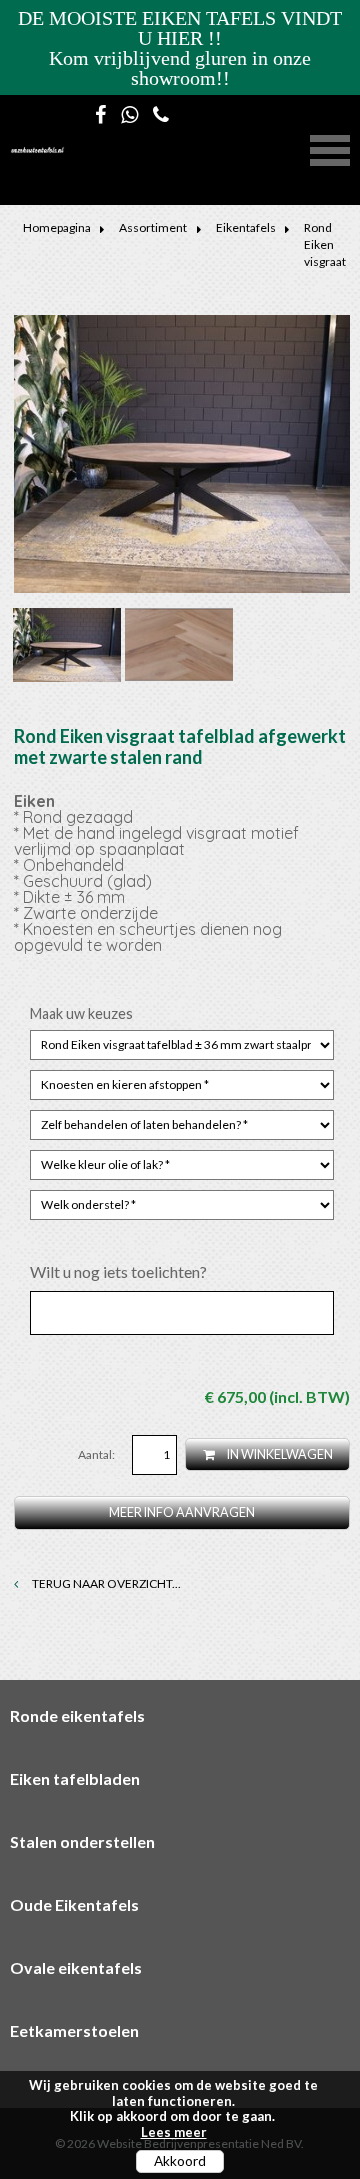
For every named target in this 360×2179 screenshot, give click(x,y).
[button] (330, 148)
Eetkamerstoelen (74, 2030)
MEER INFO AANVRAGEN (182, 1512)
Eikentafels (246, 227)
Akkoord (180, 2161)
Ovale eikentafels (76, 1967)
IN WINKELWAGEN (279, 1454)
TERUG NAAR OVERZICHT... (105, 1583)
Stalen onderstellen (82, 1841)
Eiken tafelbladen (75, 1778)
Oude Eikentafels (74, 1904)
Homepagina (57, 227)
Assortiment (153, 227)
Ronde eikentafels (77, 1715)
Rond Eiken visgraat (325, 244)
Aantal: (97, 1454)
